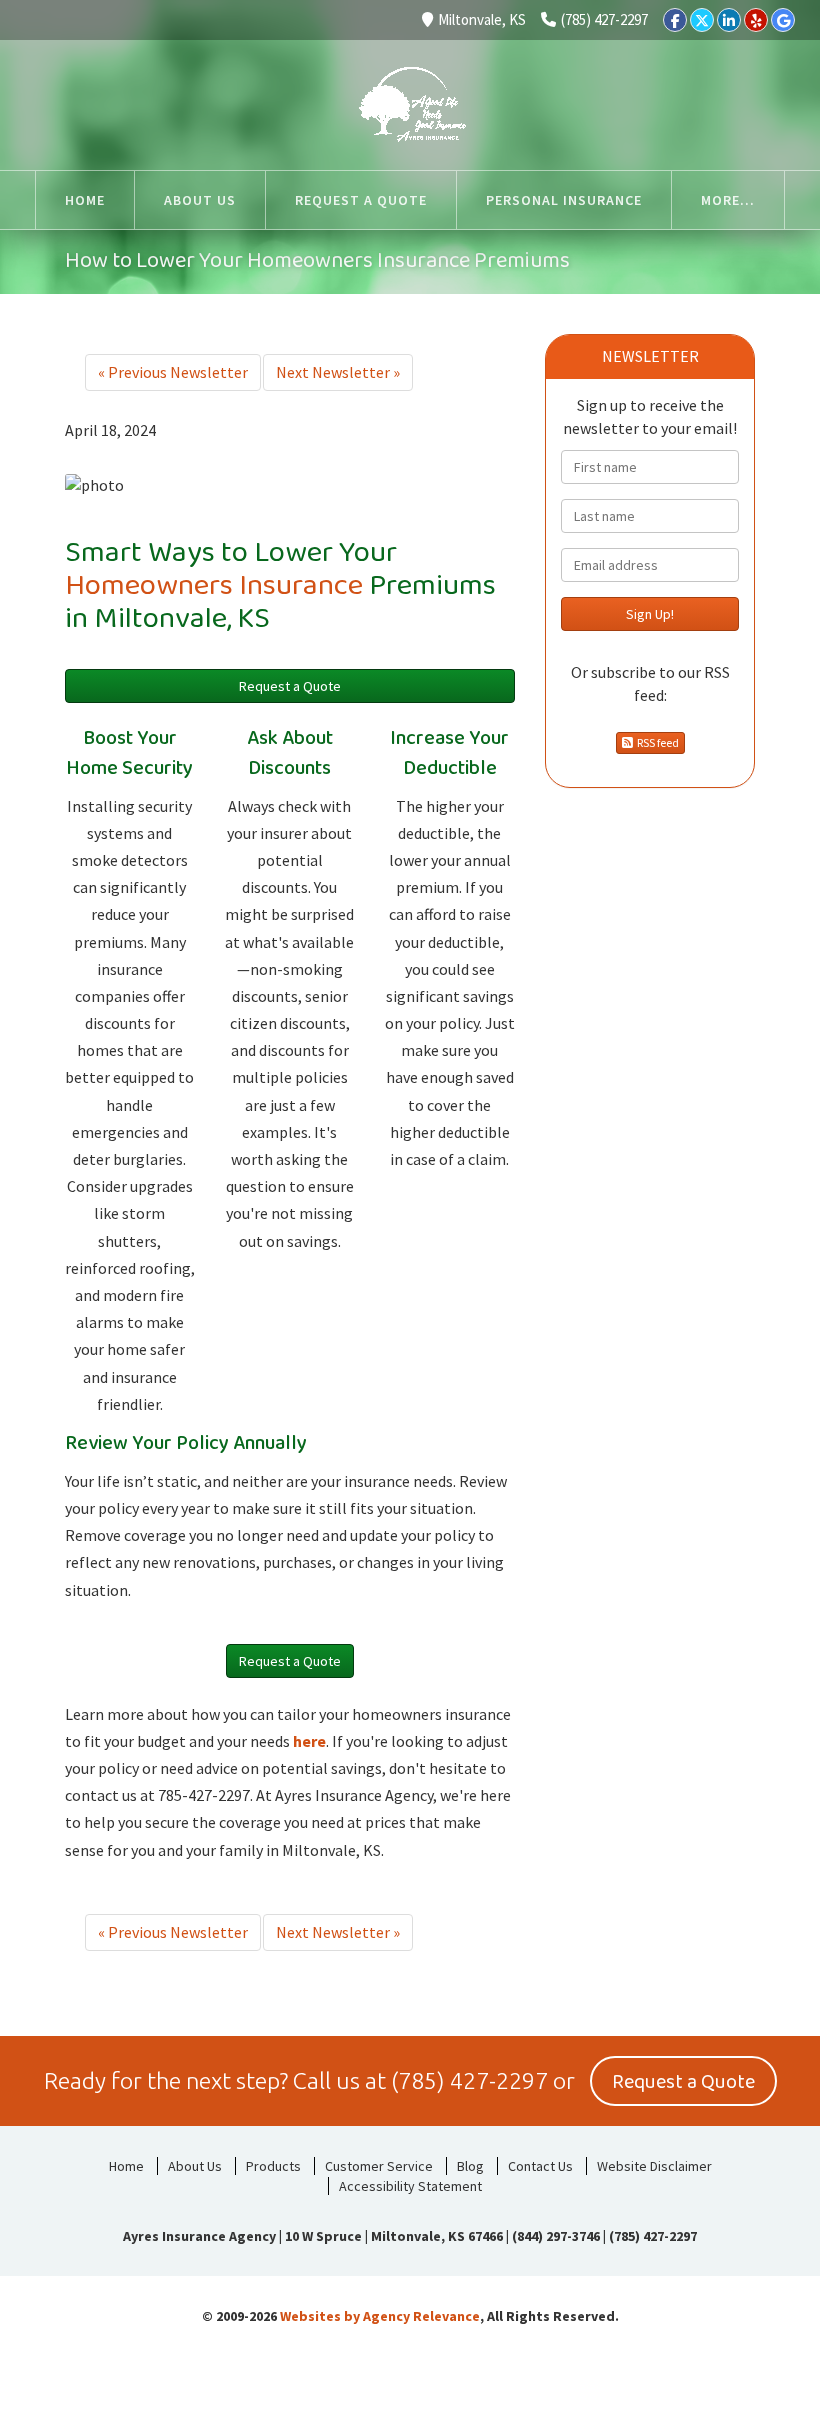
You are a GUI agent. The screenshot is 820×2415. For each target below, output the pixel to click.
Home (126, 2166)
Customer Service (379, 2166)
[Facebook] (675, 20)
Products (273, 2166)
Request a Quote (290, 686)
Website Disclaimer (654, 2166)
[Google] (783, 20)
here (309, 1741)
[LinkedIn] (729, 20)
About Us (195, 2166)
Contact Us (540, 2166)
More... (728, 200)
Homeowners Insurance (214, 586)
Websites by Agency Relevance (380, 2316)
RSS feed (656, 742)
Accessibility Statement (410, 2186)
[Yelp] (756, 20)
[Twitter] (702, 20)
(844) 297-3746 (556, 2236)
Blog (470, 2166)
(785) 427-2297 (604, 19)
